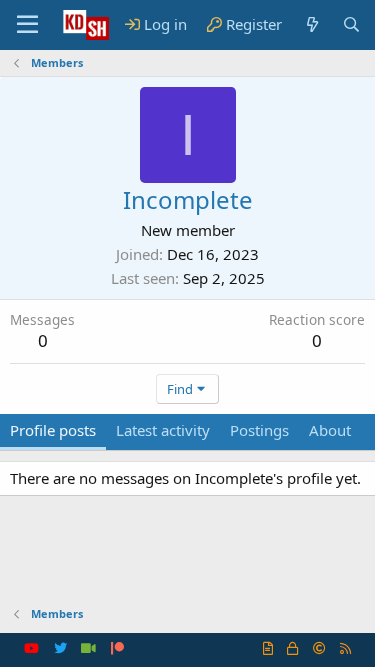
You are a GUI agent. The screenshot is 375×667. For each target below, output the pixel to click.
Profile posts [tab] (53, 430)
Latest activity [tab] (163, 430)
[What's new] (311, 24)
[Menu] (27, 25)
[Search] (351, 24)
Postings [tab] (259, 430)
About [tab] (330, 430)
